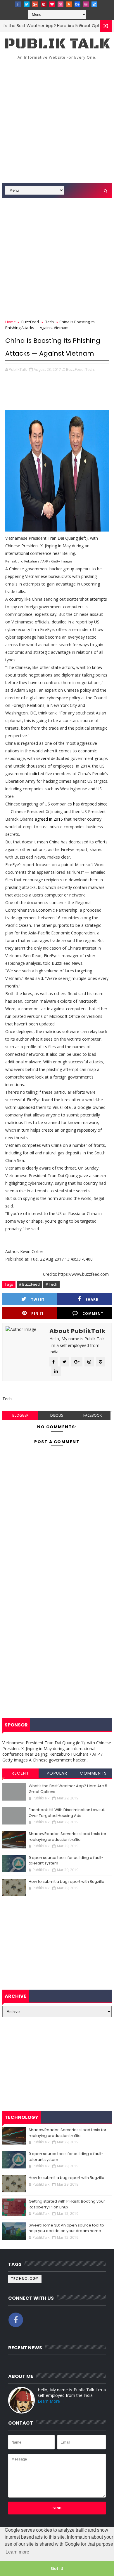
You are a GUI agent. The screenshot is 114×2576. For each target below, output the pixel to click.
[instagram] (86, 4)
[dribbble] (61, 4)
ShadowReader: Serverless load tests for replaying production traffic (68, 1837)
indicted (37, 774)
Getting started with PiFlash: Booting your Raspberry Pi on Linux (67, 2204)
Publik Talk (57, 44)
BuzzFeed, (75, 369)
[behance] (77, 4)
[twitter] (27, 4)
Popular (57, 1773)
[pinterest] (44, 4)
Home (11, 322)
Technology (25, 2279)
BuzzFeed (30, 322)
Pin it (38, 1314)
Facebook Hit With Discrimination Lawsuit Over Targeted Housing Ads (67, 1813)
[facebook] (18, 4)
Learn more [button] (17, 2552)
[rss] (69, 4)
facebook (93, 1415)
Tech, (90, 369)
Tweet (38, 1300)
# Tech (51, 1284)
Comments (93, 1773)
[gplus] (35, 4)
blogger (20, 1415)
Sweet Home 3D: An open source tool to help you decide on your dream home (66, 2228)
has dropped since (90, 804)
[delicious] (94, 4)
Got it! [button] (57, 2568)
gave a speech (93, 1176)
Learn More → (51, 2401)
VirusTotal (62, 1107)
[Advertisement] (57, 123)
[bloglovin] (52, 4)
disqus (57, 1415)
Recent (20, 1773)
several (43, 758)
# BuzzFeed (29, 1284)
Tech (50, 322)
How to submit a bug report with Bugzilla (66, 1882)
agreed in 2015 (49, 819)
